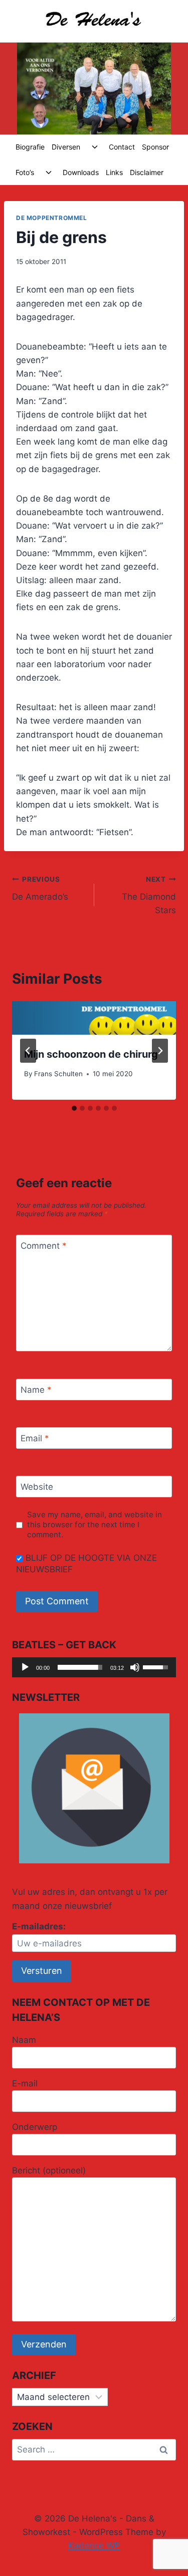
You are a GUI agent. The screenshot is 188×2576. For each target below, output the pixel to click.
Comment (44, 1246)
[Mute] (135, 1667)
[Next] (160, 1051)
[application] (94, 1667)
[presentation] (94, 1018)
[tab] (74, 1108)
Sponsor (155, 147)
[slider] (80, 1667)
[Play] (25, 1667)
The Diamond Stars (149, 895)
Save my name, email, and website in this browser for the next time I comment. (95, 1525)
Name (36, 1390)
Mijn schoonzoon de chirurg (91, 1054)
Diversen (66, 147)
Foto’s (25, 172)
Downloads (81, 172)
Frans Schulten (58, 1074)
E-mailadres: (39, 1926)
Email (35, 1438)
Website (37, 1487)
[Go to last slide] (28, 1051)
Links (114, 172)
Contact (122, 147)
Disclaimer (147, 172)
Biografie (30, 147)
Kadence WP (94, 2545)
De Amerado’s (40, 888)
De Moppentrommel (52, 218)
